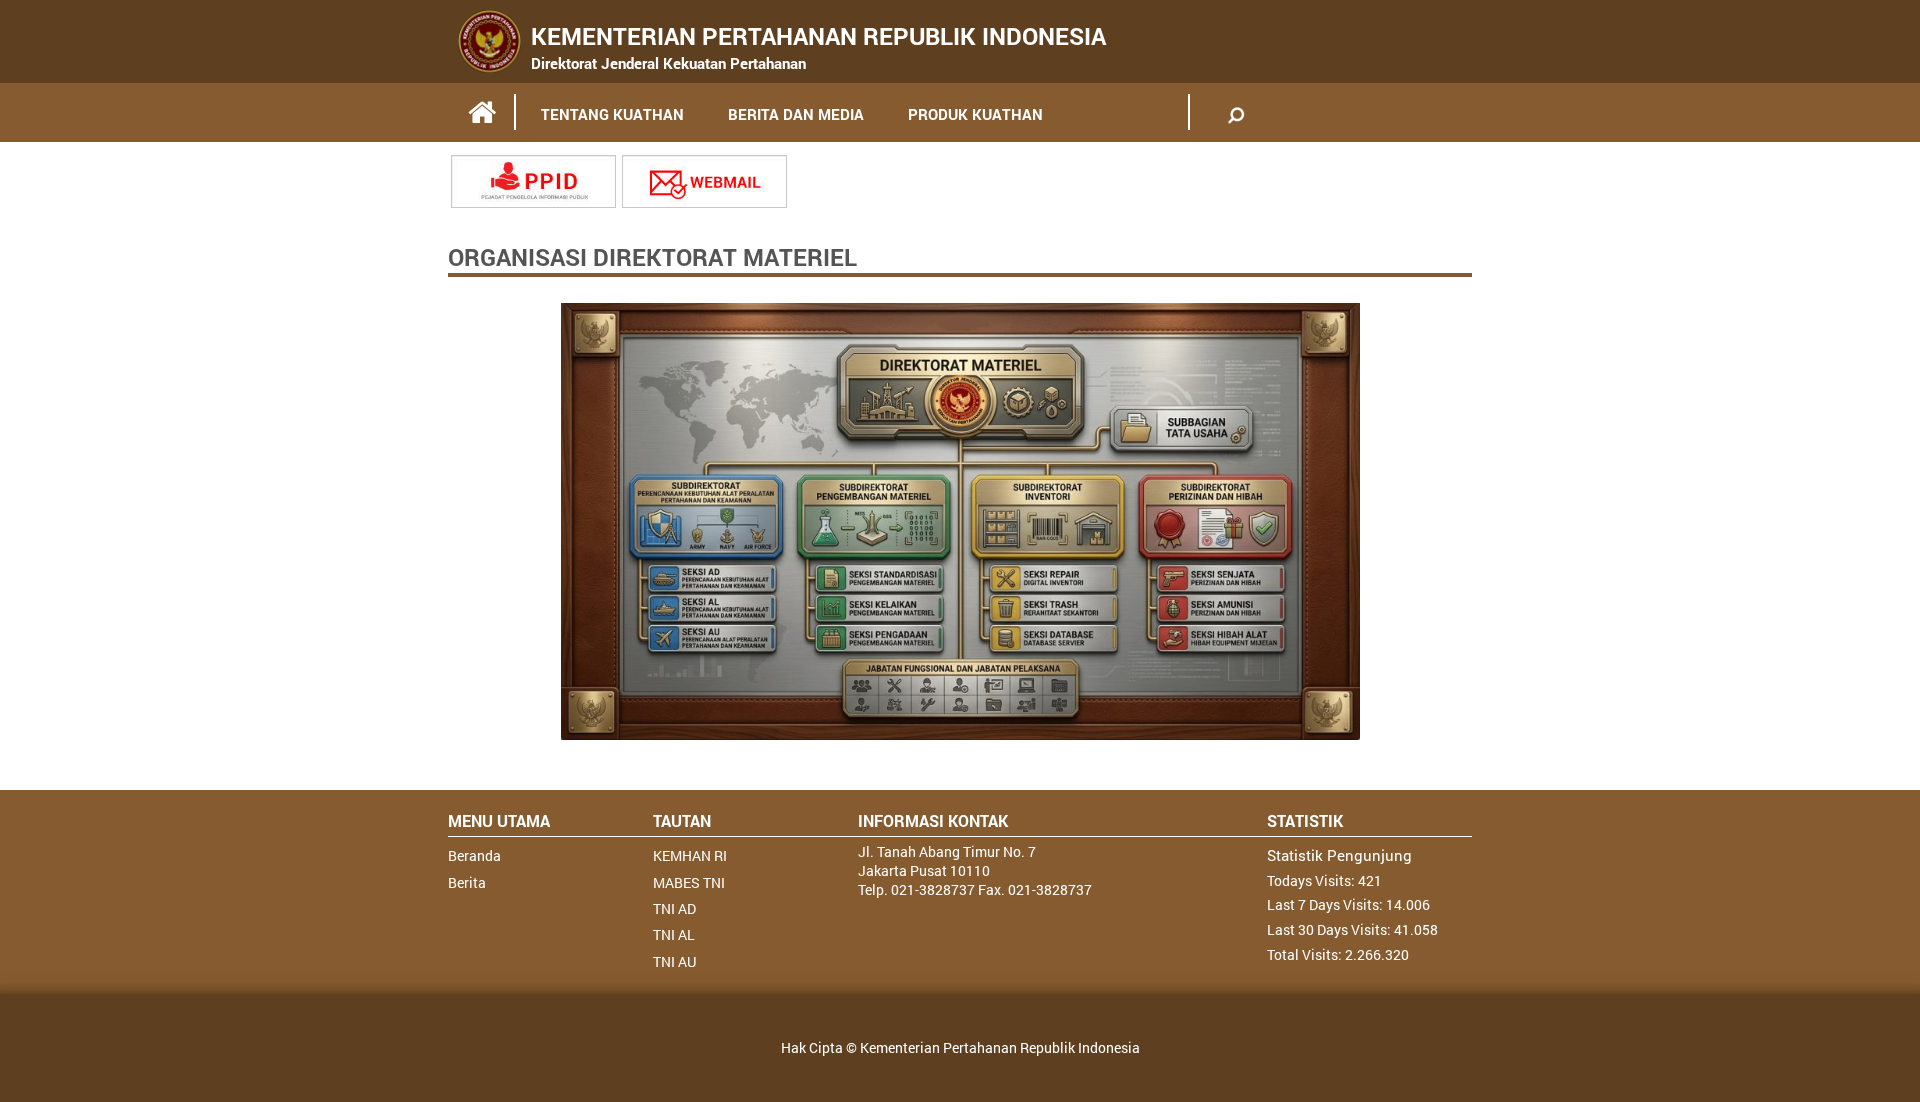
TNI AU (674, 961)
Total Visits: (1306, 954)
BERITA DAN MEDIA (796, 114)
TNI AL (674, 934)
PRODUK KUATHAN (975, 114)
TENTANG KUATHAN (612, 114)
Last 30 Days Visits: (1330, 929)
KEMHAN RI (690, 855)
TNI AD (674, 908)
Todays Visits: (1312, 880)
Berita (467, 882)
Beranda (474, 855)
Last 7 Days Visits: (1326, 904)
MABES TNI (689, 882)
